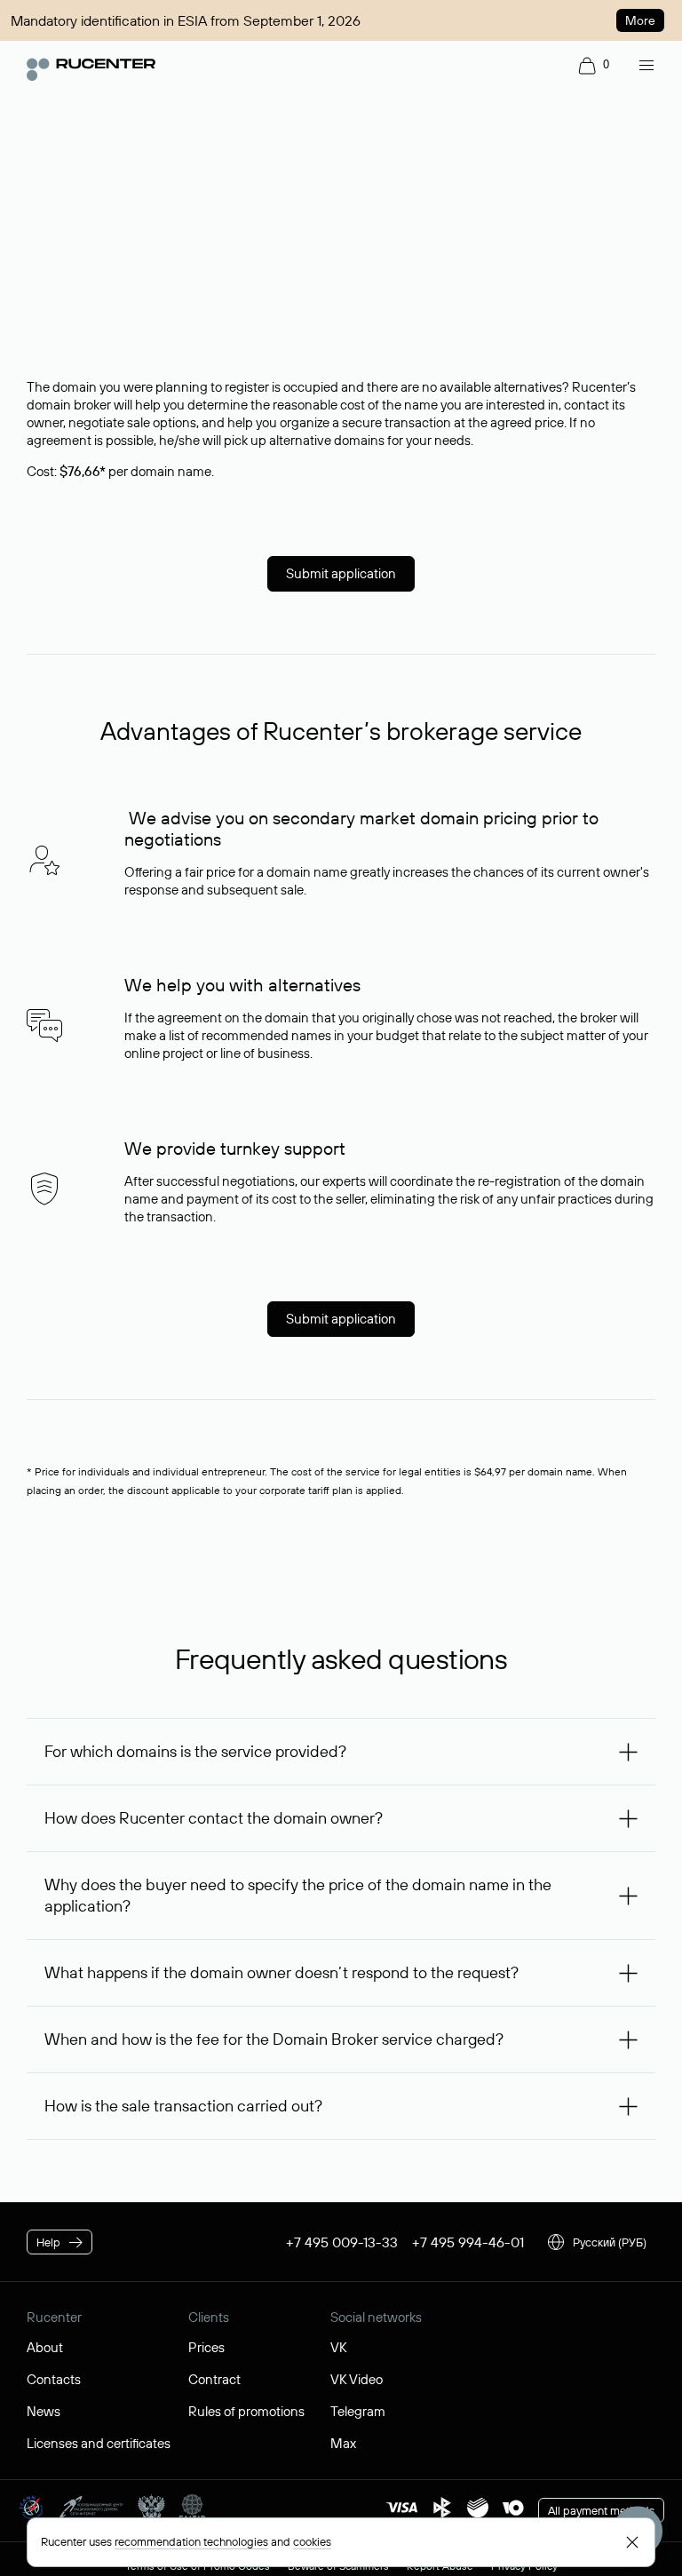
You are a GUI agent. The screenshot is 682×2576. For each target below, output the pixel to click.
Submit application (341, 573)
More (640, 20)
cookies (312, 2541)
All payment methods (601, 2510)
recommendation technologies (191, 2541)
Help (48, 2242)
